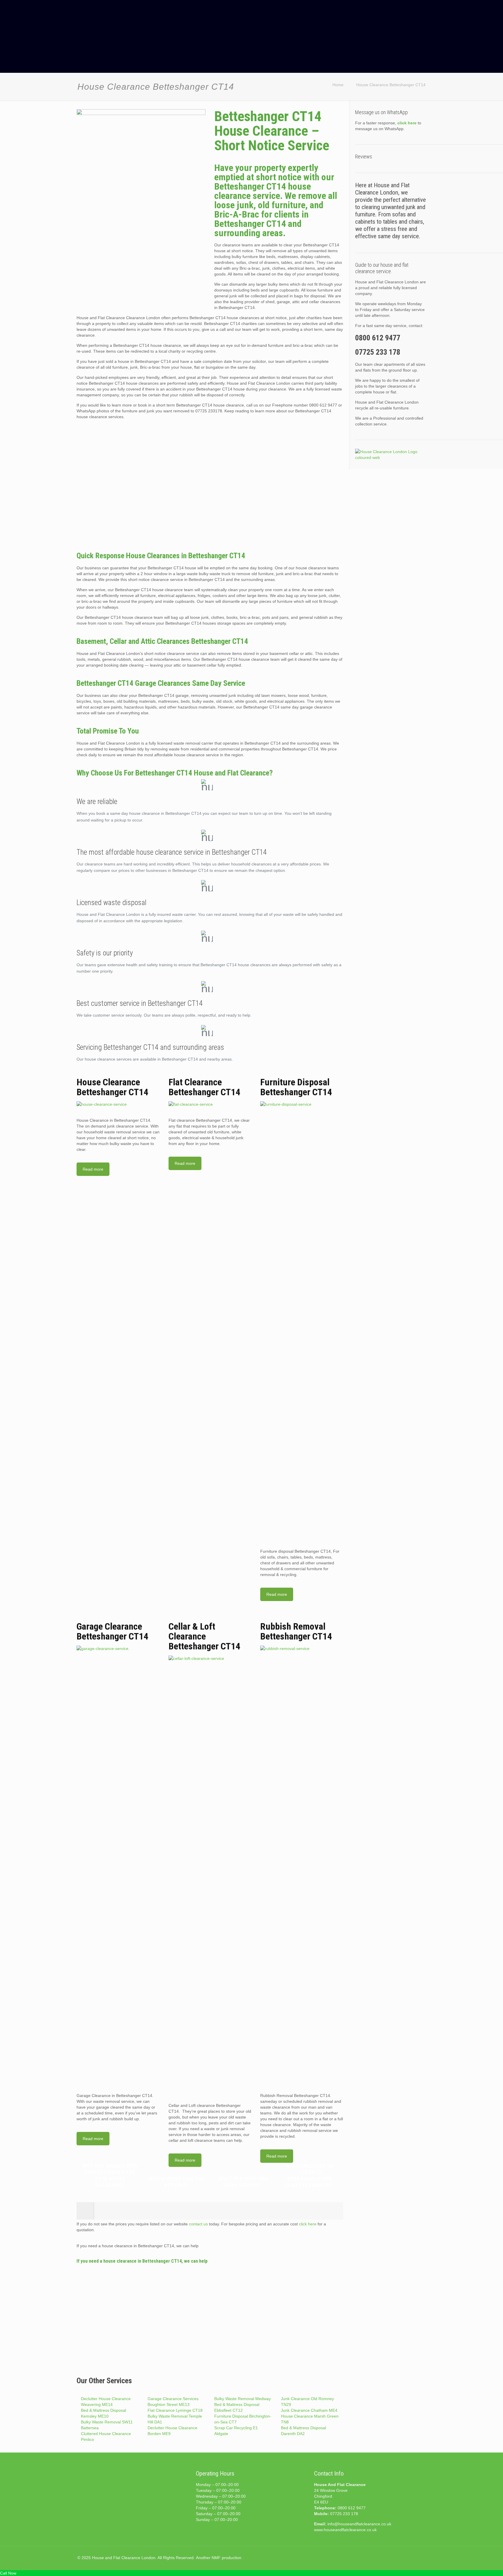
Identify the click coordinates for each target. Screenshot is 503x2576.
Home (338, 85)
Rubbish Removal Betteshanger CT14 (296, 1631)
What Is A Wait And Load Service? (243, 2182)
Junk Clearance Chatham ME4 (309, 2410)
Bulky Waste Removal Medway (242, 2399)
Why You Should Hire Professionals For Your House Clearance (110, 2175)
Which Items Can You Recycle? (177, 2182)
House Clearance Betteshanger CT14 (391, 85)
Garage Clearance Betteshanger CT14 (112, 1631)
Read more (93, 1169)
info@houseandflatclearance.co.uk (359, 2524)
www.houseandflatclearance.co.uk (345, 2530)
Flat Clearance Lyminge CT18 (175, 2410)
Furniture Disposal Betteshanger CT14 (296, 1087)
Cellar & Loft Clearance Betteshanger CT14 (204, 1636)
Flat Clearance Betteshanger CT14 (204, 1087)
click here (308, 2224)
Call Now (8, 2573)
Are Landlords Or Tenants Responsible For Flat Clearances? (310, 2175)
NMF (216, 2558)
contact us (198, 2224)
